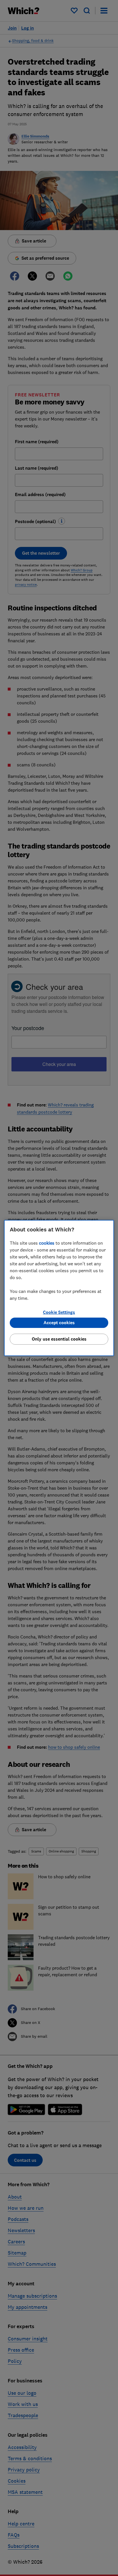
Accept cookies (59, 1323)
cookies (47, 1243)
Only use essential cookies (59, 1339)
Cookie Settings (59, 1312)
